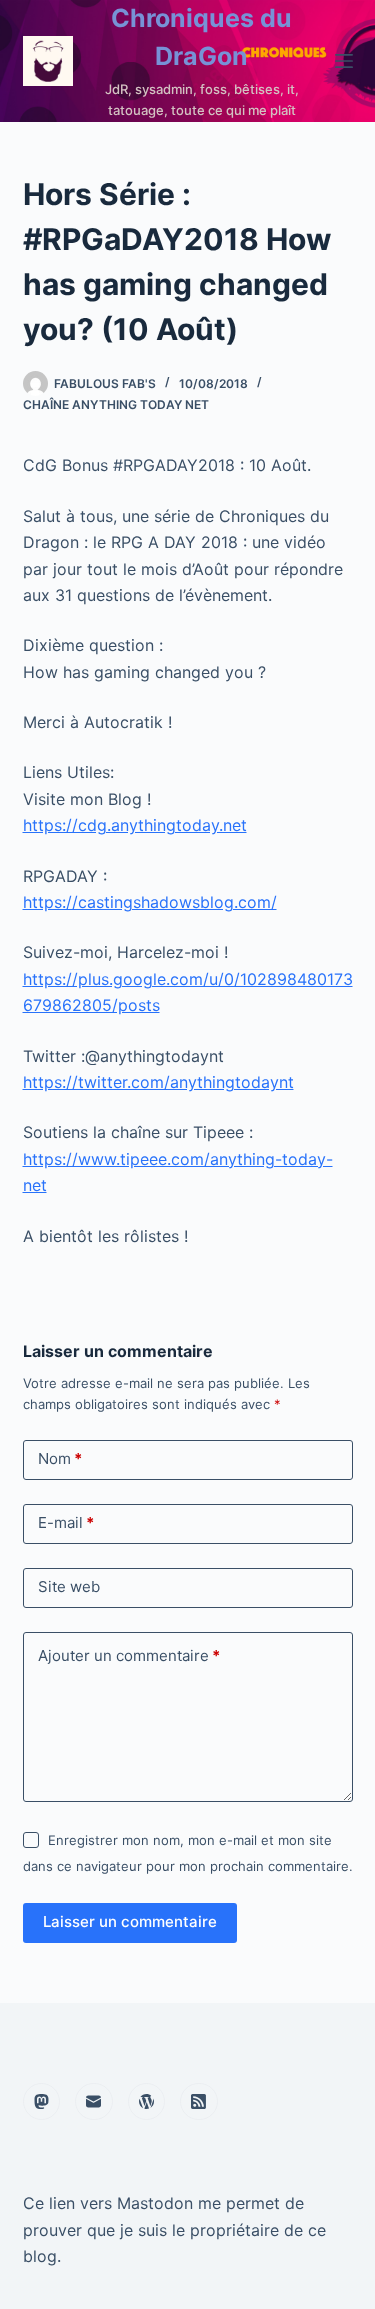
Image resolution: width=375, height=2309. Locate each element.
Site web (69, 1586)
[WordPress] (147, 2102)
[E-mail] (94, 2102)
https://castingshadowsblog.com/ (150, 902)
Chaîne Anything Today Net (116, 404)
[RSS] (199, 2102)
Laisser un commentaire (130, 1921)
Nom (60, 1458)
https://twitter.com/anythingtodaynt (158, 1082)
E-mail (66, 1522)
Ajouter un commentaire (129, 1655)
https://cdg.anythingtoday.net (135, 825)
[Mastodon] (42, 2102)
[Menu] (344, 61)
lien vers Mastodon (121, 2203)
